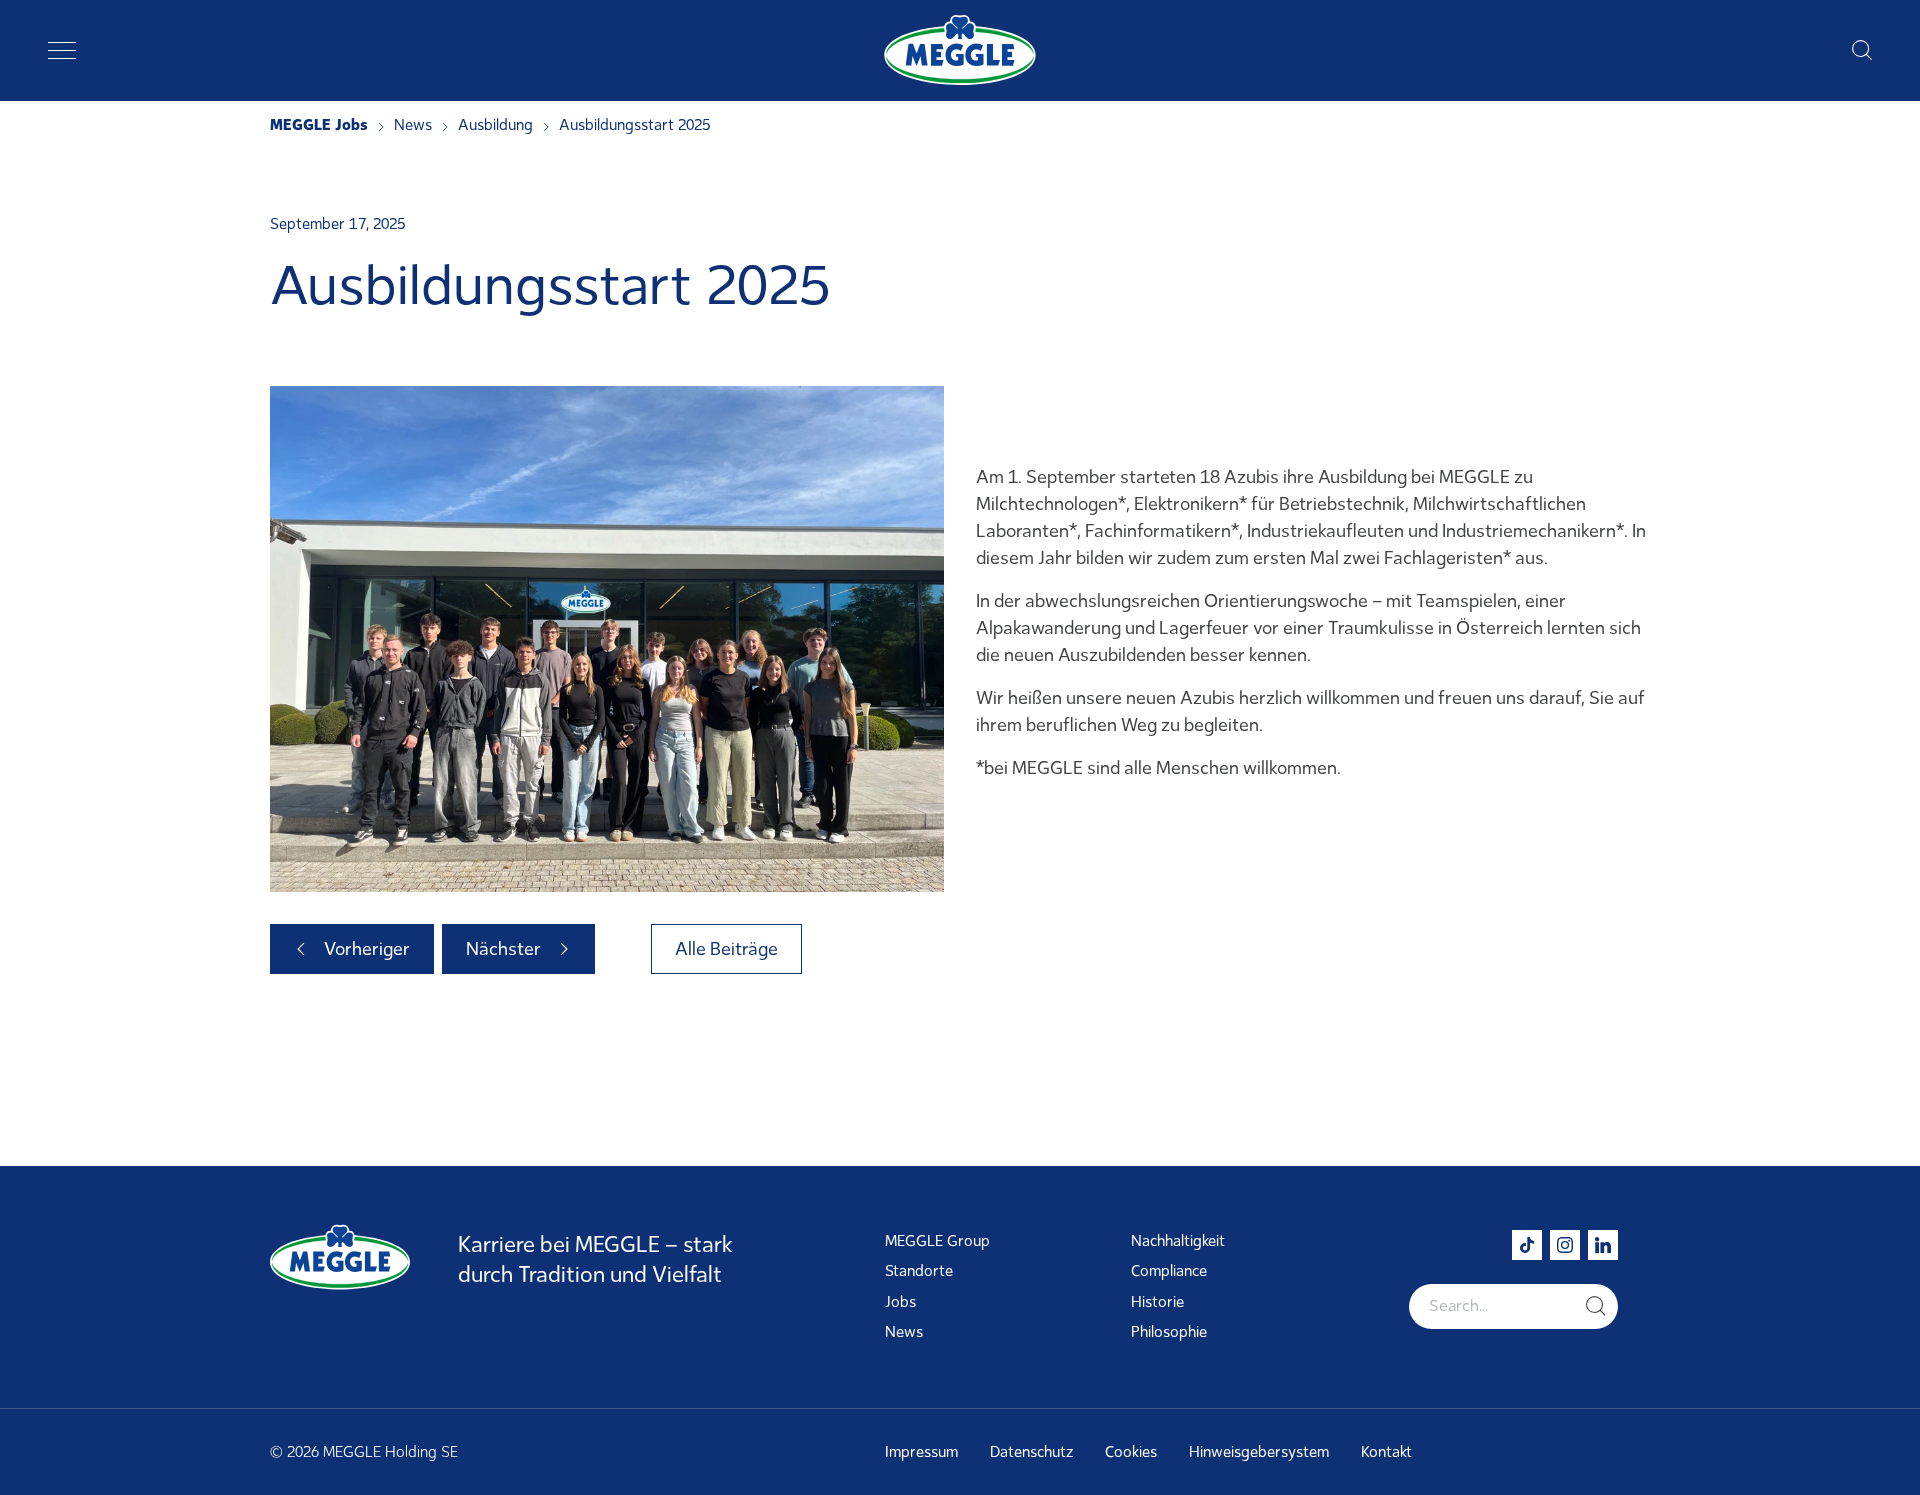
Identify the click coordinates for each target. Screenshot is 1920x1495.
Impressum (921, 1452)
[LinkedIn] (1603, 1245)
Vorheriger (367, 949)
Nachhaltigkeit (1178, 1241)
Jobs (900, 1302)
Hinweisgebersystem (1259, 1452)
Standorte (919, 1271)
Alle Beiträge (726, 949)
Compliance (1169, 1271)
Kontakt (1386, 1452)
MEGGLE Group (937, 1241)
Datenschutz (1031, 1452)
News (904, 1332)
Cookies (1131, 1452)
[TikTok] (1527, 1245)
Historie (1157, 1302)
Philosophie (1169, 1332)
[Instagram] (1565, 1245)
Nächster (503, 949)
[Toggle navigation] (62, 50)
